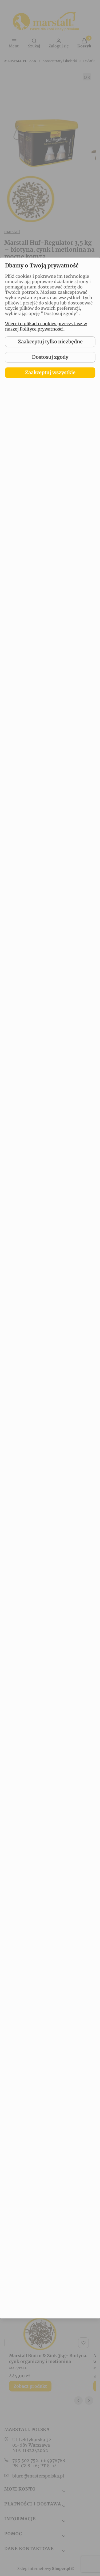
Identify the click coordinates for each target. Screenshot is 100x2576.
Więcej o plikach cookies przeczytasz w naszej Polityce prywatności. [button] (46, 326)
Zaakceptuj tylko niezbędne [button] (50, 342)
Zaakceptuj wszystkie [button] (50, 372)
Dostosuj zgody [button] (50, 357)
